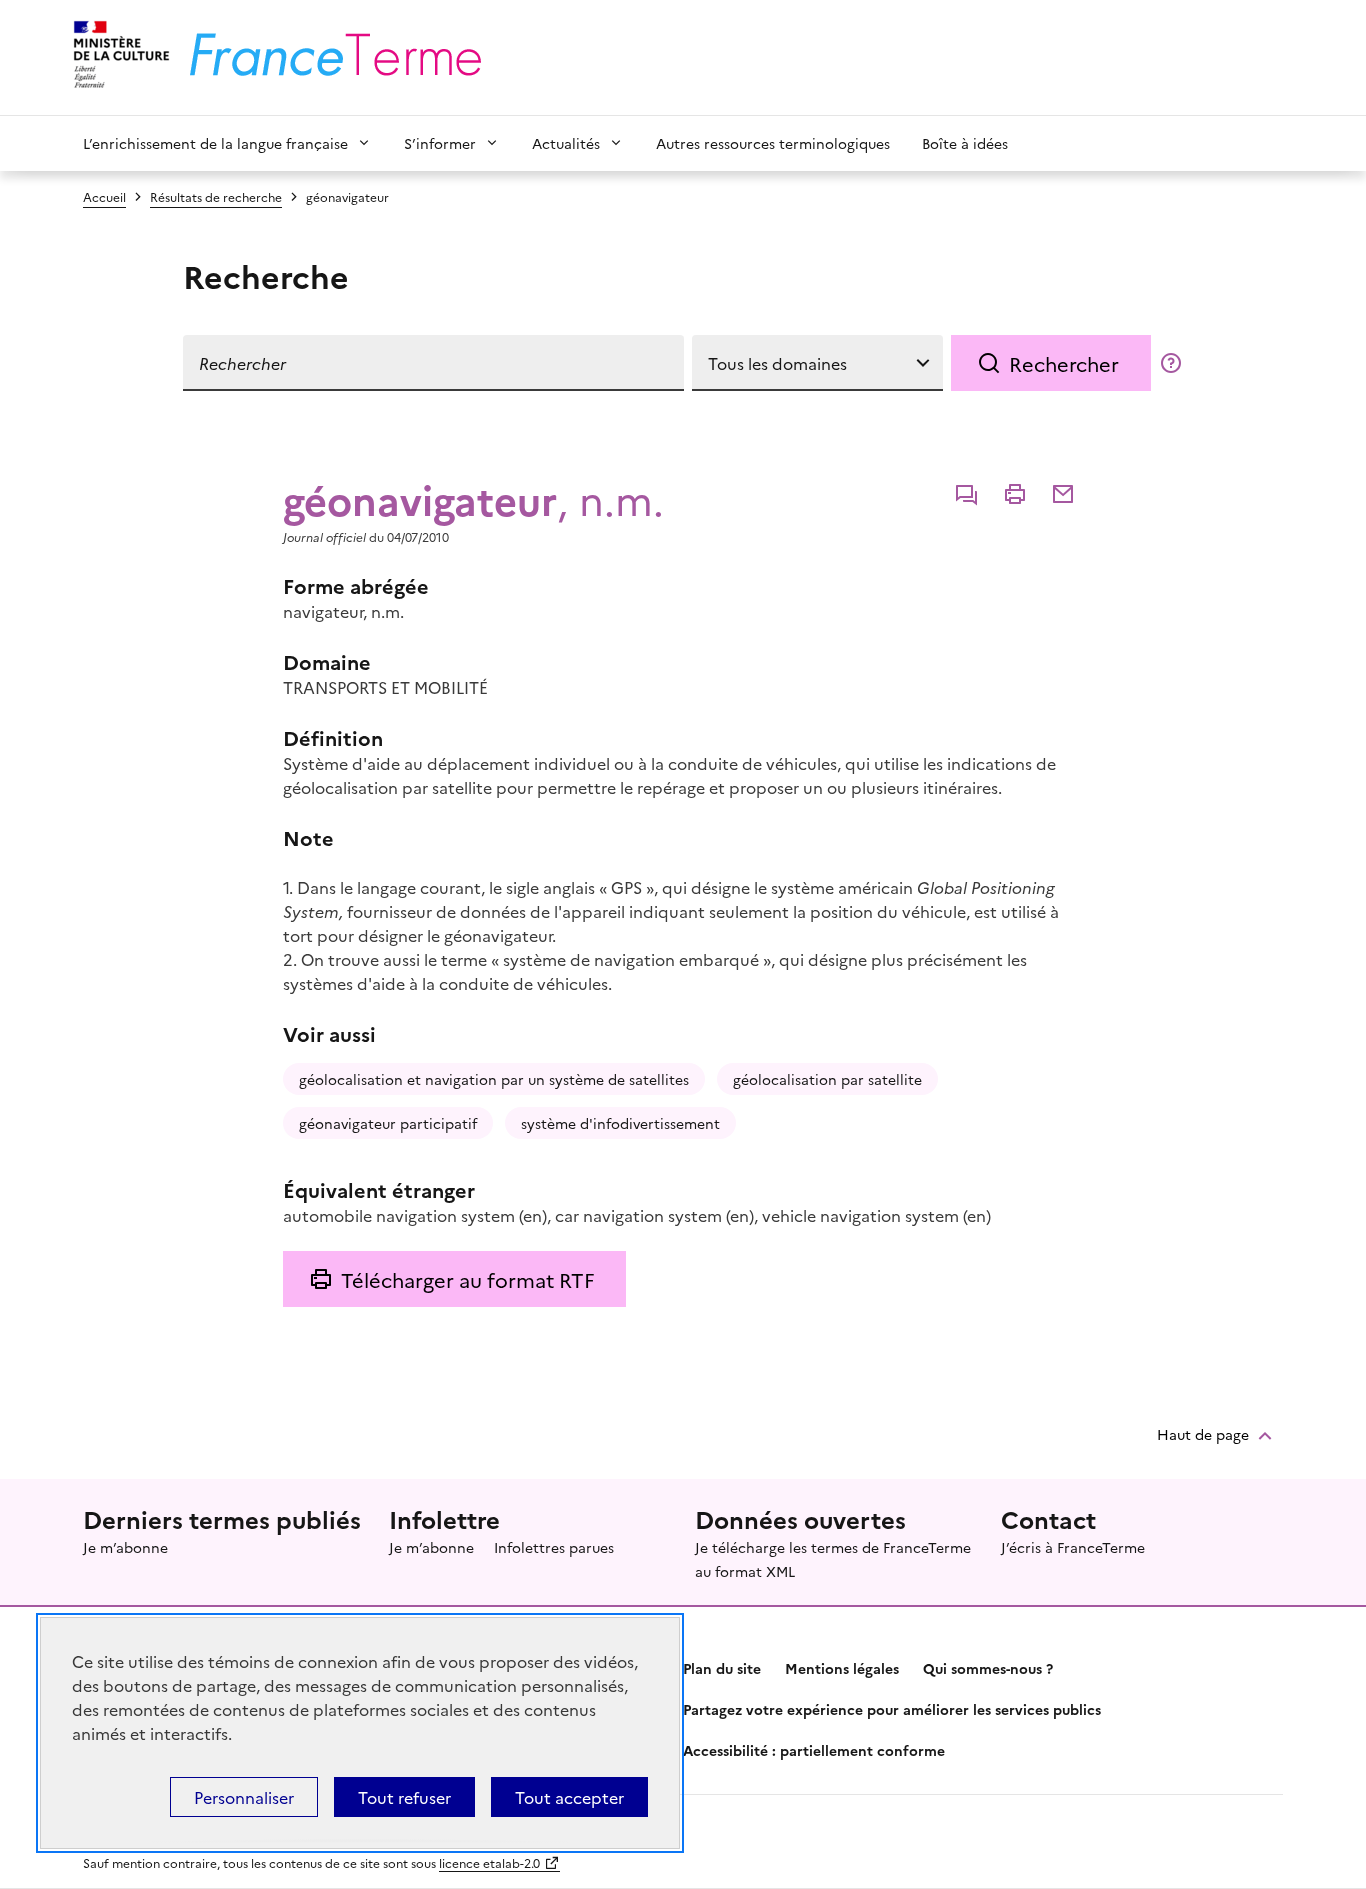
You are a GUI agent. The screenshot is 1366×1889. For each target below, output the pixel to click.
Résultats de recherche (216, 196)
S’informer (440, 143)
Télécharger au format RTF (467, 1279)
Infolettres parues (554, 1547)
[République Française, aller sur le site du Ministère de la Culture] (118, 57)
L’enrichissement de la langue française (215, 143)
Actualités (566, 143)
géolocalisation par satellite (827, 1079)
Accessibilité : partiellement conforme (814, 1750)
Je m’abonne (125, 1547)
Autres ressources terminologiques (773, 143)
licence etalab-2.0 (489, 1862)
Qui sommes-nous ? (988, 1668)
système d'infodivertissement (620, 1123)
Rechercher (1064, 363)
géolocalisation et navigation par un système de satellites (494, 1079)
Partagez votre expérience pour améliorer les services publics (892, 1709)
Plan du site (722, 1668)
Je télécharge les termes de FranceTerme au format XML (833, 1559)
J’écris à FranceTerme (1073, 1547)
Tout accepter (569, 1797)
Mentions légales (842, 1668)
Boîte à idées (965, 143)
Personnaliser (244, 1797)
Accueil (104, 196)
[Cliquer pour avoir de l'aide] (1171, 363)
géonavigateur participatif (388, 1123)
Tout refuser (404, 1797)
